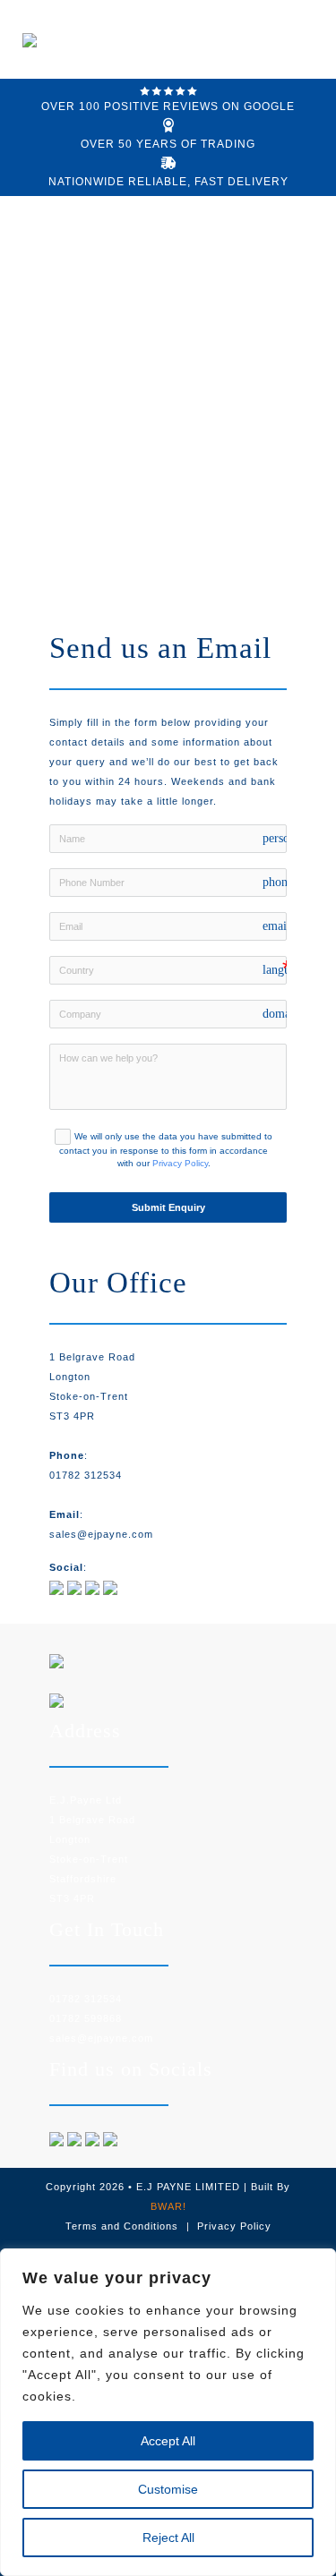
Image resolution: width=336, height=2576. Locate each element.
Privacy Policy (180, 1163)
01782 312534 (86, 1475)
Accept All (168, 2441)
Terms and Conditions (122, 2226)
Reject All (168, 2538)
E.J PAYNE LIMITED (188, 2187)
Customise (168, 2489)
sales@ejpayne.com (101, 1534)
